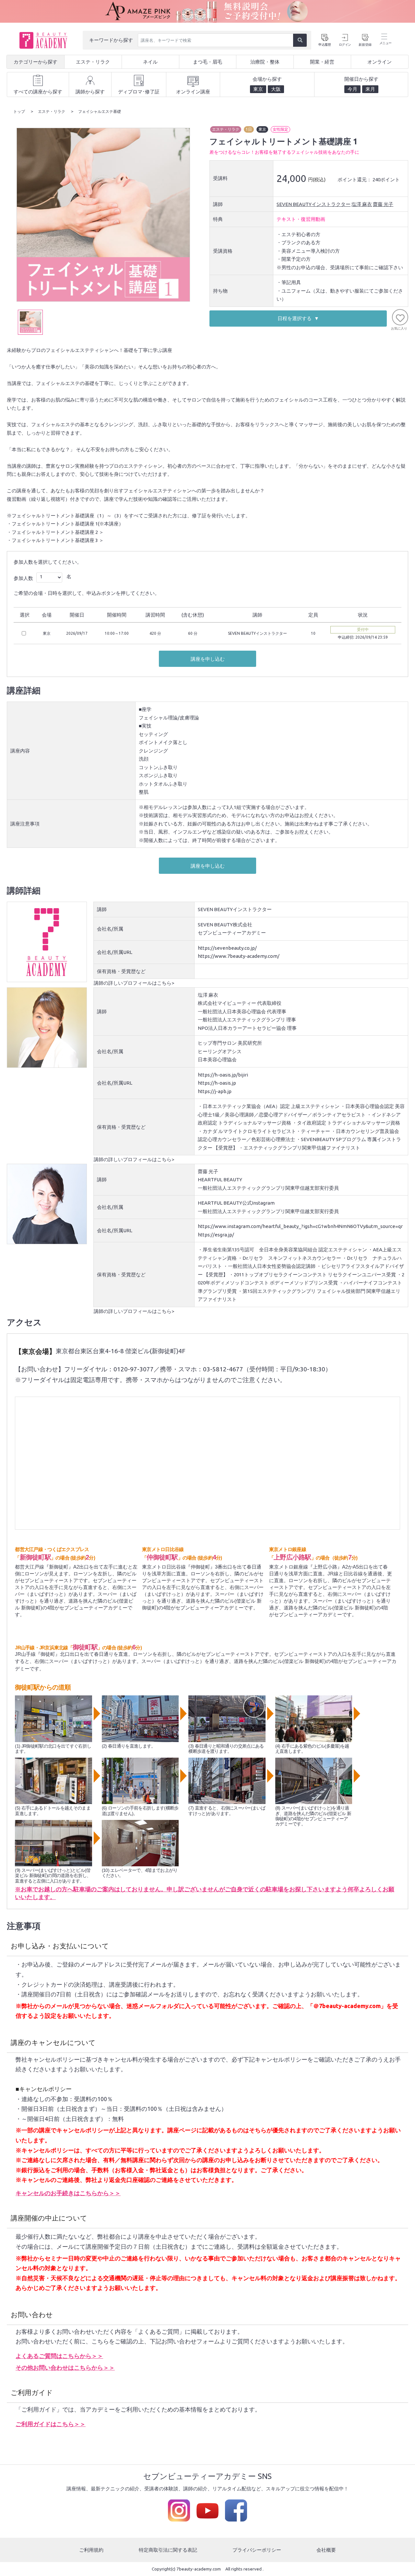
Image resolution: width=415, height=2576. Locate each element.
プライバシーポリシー (257, 2550)
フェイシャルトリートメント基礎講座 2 (55, 532)
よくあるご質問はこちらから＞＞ (59, 2356)
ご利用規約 (91, 2550)
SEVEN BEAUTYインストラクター (314, 204)
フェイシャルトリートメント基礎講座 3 (55, 540)
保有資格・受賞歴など (121, 971)
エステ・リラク (226, 129)
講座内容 (20, 751)
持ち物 (220, 291)
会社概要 (326, 2550)
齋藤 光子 (383, 204)
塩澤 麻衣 (362, 204)
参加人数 (23, 578)
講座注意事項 (25, 824)
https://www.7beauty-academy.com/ (239, 956)
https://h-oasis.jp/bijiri (223, 1075)
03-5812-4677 (223, 1369)
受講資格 (223, 251)
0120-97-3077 (134, 1369)
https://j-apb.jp (215, 1091)
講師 (218, 204)
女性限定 (280, 129)
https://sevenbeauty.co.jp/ (227, 948)
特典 (218, 219)
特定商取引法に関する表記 (168, 2550)
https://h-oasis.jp (217, 1083)
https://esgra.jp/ (216, 1235)
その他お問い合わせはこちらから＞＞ (65, 2367)
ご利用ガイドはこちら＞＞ (51, 2424)
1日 (249, 129)
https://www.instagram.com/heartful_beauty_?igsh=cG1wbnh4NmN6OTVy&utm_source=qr (300, 1226)
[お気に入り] (400, 317)
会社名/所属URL (115, 952)
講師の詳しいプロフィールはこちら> (134, 983)
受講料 (220, 178)
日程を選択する (295, 318)
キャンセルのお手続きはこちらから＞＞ (68, 2193)
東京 (262, 129)
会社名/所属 (110, 929)
